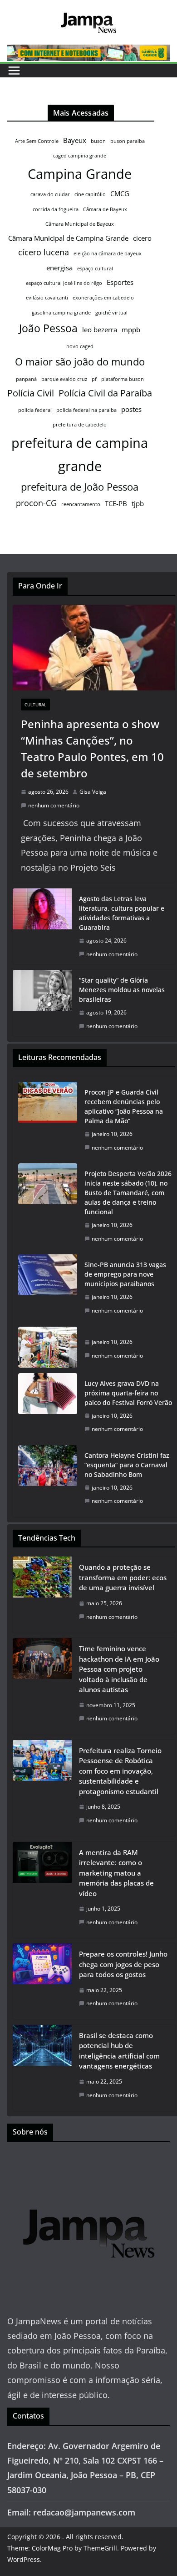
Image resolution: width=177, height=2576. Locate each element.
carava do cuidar (50, 194)
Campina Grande (80, 174)
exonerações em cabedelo (103, 298)
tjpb (138, 503)
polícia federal (35, 410)
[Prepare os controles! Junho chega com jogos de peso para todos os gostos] (42, 1981)
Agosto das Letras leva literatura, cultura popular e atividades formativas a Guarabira (122, 913)
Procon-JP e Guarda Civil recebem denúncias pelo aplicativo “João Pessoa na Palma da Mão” (124, 1106)
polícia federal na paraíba (86, 410)
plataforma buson (123, 379)
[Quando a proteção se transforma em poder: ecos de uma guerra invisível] (42, 1595)
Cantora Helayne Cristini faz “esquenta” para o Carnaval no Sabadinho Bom (127, 1465)
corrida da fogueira (56, 209)
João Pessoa (48, 328)
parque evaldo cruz (64, 379)
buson (98, 141)
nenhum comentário (54, 805)
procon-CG (36, 503)
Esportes (120, 282)
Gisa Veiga (93, 792)
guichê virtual (111, 313)
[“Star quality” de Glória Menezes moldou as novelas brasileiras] (42, 1003)
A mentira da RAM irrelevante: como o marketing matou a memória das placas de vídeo (116, 1873)
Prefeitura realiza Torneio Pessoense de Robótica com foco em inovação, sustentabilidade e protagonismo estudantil (120, 1771)
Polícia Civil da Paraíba (105, 393)
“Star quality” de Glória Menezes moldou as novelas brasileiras (122, 990)
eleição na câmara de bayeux (108, 254)
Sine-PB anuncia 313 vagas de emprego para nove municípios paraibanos (125, 1274)
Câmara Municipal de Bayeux (80, 224)
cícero (142, 238)
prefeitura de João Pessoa (80, 487)
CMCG (120, 193)
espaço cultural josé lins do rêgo (64, 283)
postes (131, 409)
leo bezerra (100, 330)
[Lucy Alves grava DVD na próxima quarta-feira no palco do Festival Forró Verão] (48, 1406)
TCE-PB (116, 503)
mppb (131, 330)
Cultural (35, 705)
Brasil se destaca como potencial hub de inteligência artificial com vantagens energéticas (119, 2051)
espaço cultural (95, 269)
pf (94, 379)
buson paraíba (128, 141)
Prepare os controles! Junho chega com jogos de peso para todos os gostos (123, 1964)
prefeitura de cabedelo (80, 425)
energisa (59, 268)
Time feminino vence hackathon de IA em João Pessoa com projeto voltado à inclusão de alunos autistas (119, 1669)
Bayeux (75, 140)
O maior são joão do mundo (80, 362)
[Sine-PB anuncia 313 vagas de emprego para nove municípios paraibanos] (48, 1288)
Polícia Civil (31, 393)
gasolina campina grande (61, 313)
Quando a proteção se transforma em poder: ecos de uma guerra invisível (123, 1577)
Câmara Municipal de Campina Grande (68, 238)
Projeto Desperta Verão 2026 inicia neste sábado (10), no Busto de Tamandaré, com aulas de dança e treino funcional (128, 1193)
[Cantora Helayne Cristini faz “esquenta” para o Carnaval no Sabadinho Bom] (48, 1478)
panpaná (26, 379)
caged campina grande (80, 156)
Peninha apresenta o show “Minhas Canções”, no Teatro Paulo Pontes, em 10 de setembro (92, 748)
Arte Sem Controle (37, 141)
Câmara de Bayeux (105, 209)
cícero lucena (44, 252)
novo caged (80, 346)
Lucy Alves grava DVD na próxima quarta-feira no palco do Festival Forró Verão (128, 1393)
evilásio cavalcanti (47, 298)
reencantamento (81, 504)
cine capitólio (90, 194)
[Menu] (14, 71)
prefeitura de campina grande (80, 454)
